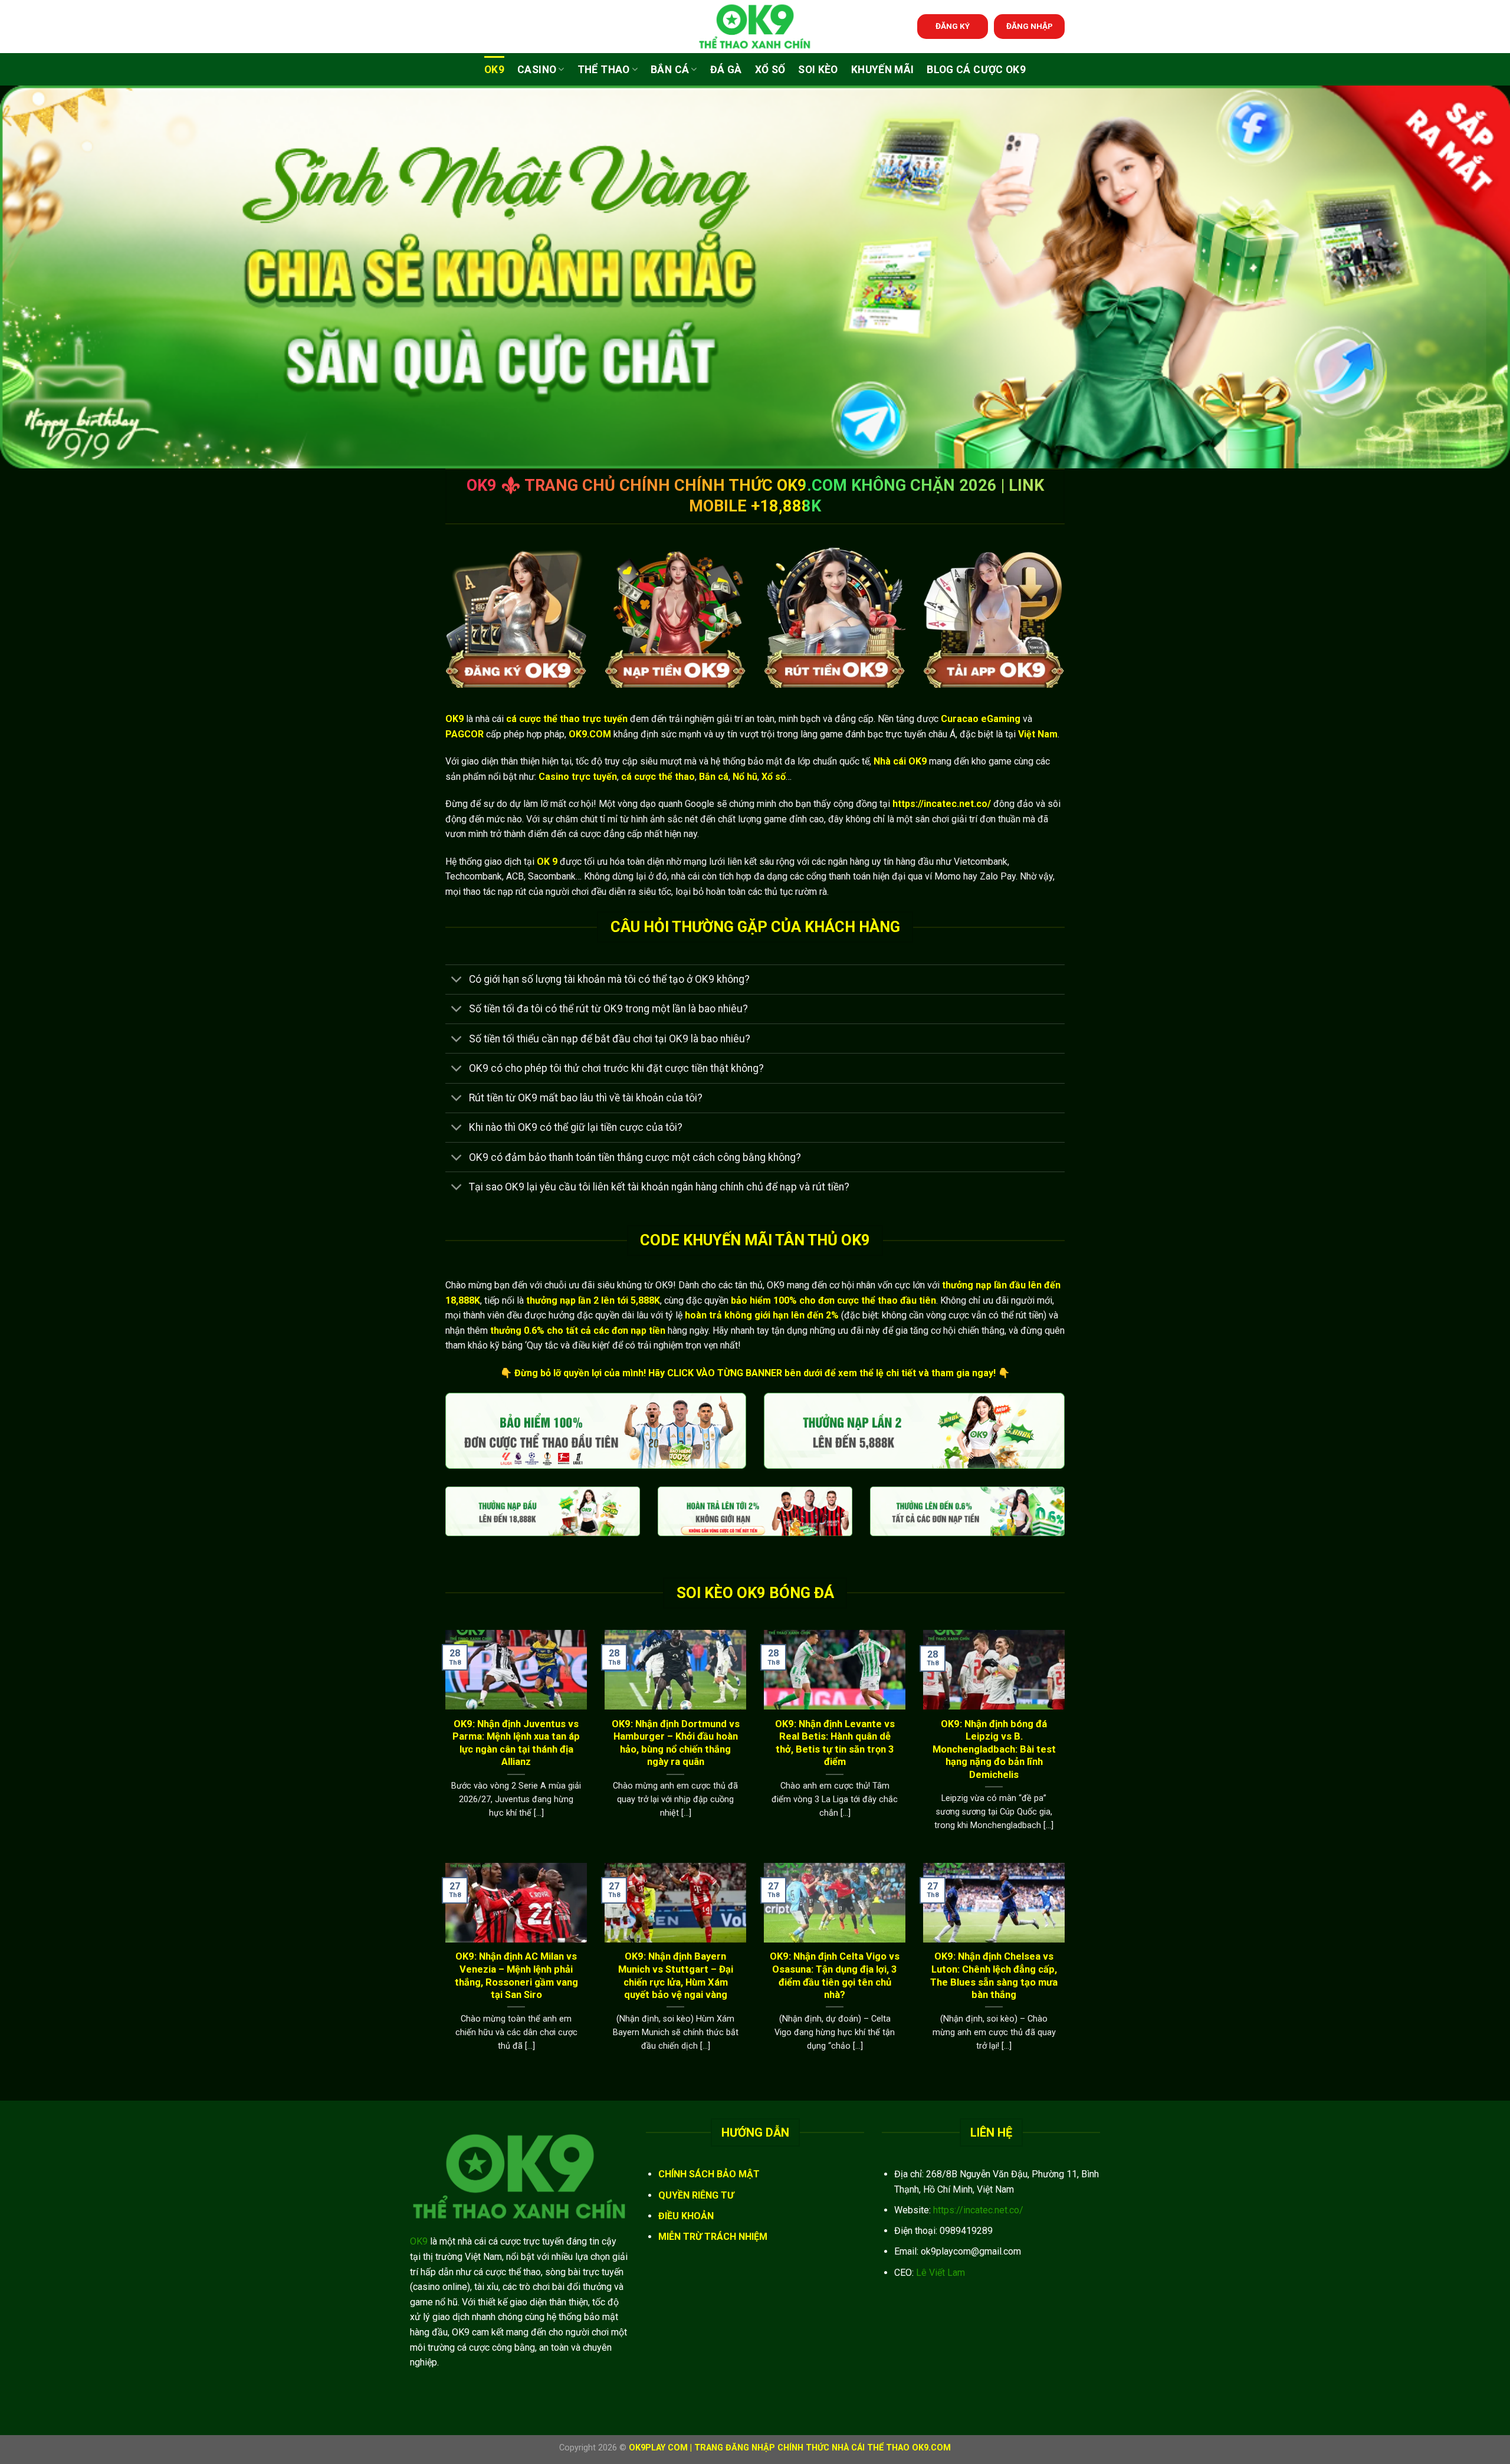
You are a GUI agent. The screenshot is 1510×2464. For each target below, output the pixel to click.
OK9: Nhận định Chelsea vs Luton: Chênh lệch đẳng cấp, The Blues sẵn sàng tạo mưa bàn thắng (994, 1976)
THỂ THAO (604, 70)
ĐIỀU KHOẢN (686, 2216)
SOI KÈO (818, 70)
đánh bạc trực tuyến (886, 734)
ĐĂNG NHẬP (1030, 26)
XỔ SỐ (770, 70)
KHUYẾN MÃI (883, 70)
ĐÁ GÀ (726, 70)
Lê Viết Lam (941, 2273)
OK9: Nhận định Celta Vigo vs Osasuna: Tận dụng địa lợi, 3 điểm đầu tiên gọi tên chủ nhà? (835, 1976)
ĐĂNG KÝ (953, 26)
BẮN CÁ (670, 70)
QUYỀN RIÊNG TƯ (696, 2195)
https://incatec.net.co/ (978, 2210)
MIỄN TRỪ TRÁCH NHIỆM (713, 2237)
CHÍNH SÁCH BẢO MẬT (709, 2174)
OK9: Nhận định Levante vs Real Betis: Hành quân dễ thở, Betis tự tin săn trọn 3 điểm (835, 1743)
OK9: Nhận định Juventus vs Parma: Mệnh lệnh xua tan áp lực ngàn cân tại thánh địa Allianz (516, 1743)
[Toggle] (457, 981)
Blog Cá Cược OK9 (976, 70)
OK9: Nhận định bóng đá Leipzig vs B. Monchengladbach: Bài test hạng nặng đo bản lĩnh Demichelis (994, 1749)
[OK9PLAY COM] (755, 27)
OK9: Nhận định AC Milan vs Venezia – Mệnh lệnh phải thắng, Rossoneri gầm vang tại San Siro (516, 1976)
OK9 (494, 70)
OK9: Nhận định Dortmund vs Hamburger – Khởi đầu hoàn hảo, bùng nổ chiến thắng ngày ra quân (676, 1743)
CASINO (537, 70)
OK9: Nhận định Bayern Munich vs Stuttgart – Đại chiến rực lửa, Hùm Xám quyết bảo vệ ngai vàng (676, 1976)
